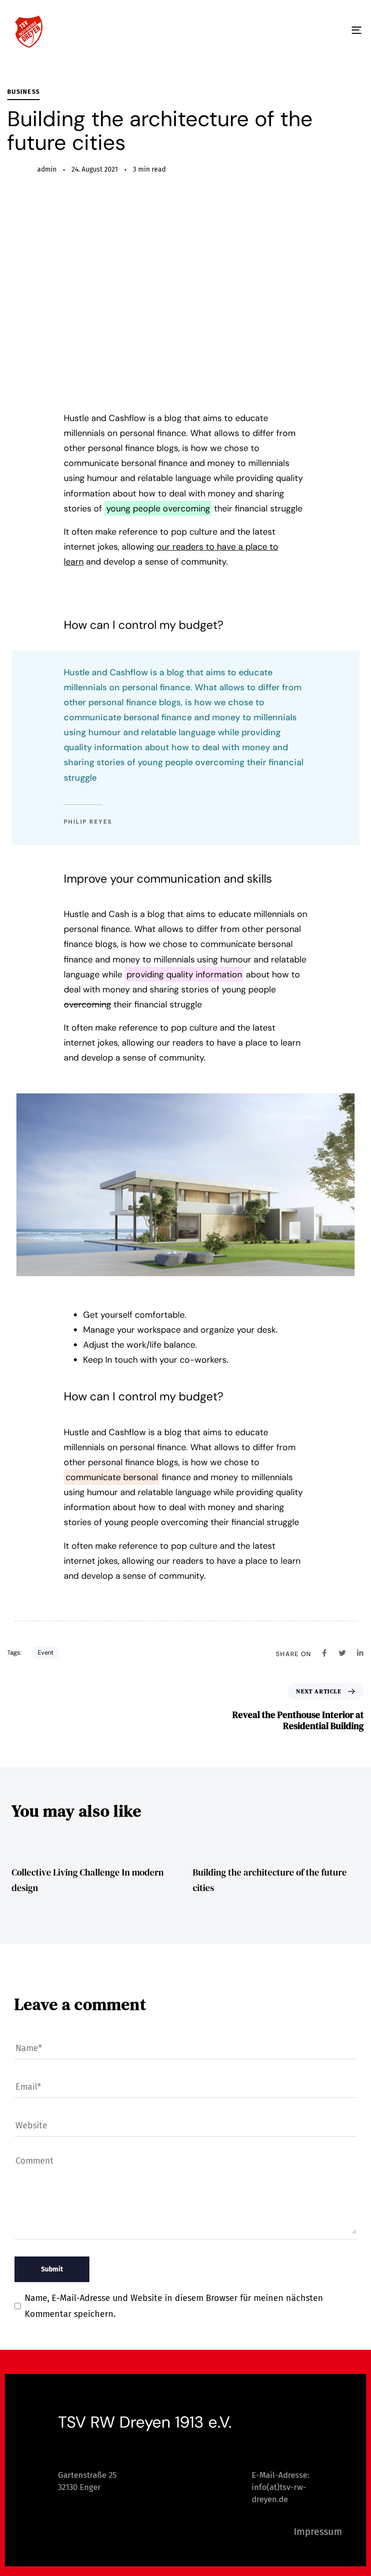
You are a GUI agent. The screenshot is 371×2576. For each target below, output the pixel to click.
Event (46, 1652)
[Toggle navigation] (303, 30)
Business (23, 92)
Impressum (318, 2532)
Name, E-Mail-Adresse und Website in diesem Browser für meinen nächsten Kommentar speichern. (174, 2306)
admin (47, 169)
